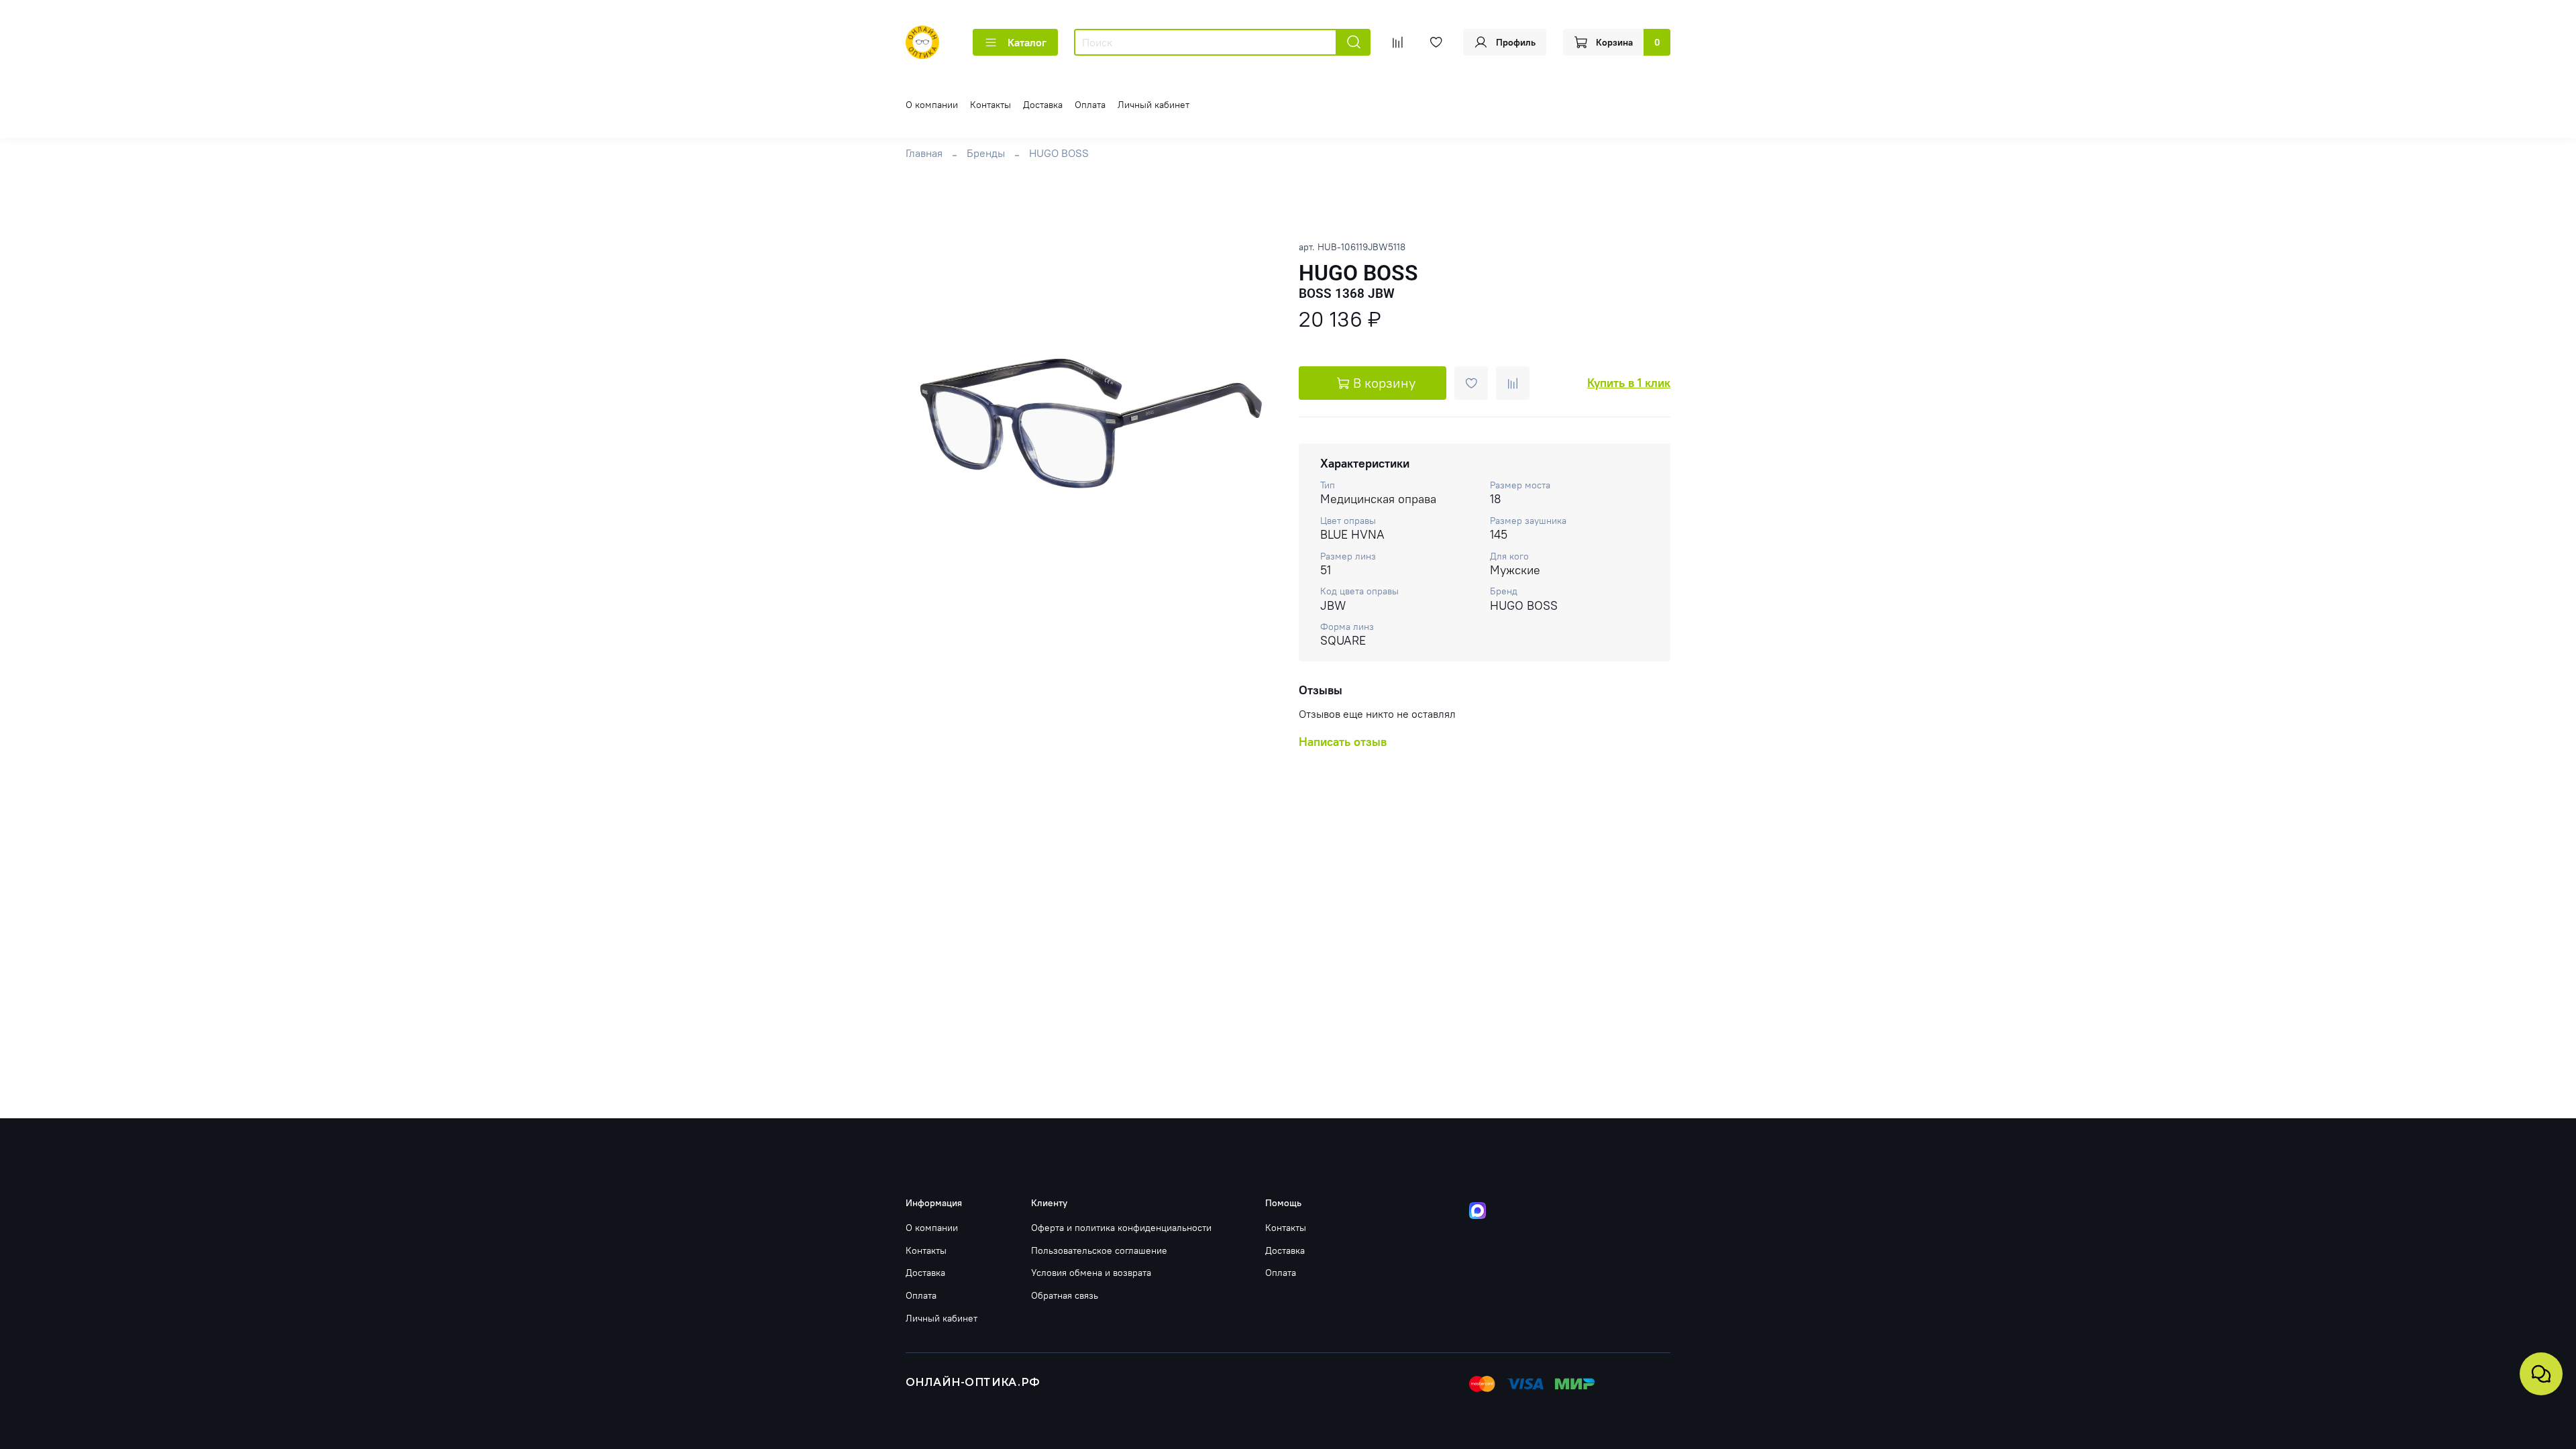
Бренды (986, 153)
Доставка (1043, 105)
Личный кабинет (1153, 105)
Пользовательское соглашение (1099, 1250)
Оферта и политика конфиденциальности (1121, 1228)
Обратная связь (1065, 1295)
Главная (924, 153)
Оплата (1090, 105)
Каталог (1027, 42)
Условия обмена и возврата (1091, 1273)
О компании (932, 105)
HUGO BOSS (1059, 153)
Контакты (990, 105)
